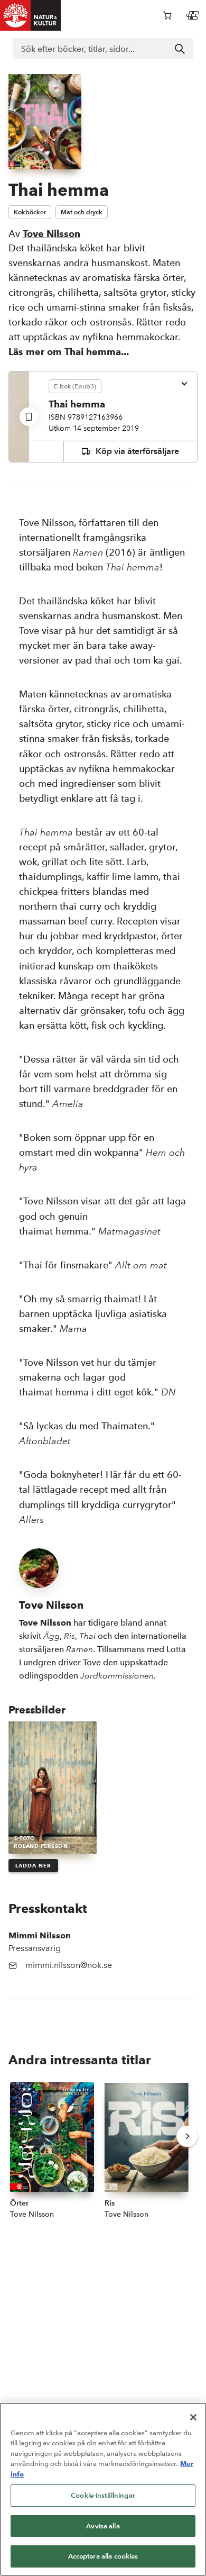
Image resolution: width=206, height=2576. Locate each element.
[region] (103, 2489)
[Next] (187, 2136)
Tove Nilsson (51, 234)
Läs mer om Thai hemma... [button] (69, 352)
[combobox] (103, 49)
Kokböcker (30, 212)
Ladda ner (33, 1866)
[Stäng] (193, 2417)
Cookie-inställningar (103, 2495)
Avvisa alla (103, 2526)
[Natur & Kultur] (31, 15)
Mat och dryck (82, 212)
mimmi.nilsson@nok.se (69, 1965)
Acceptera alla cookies (103, 2556)
